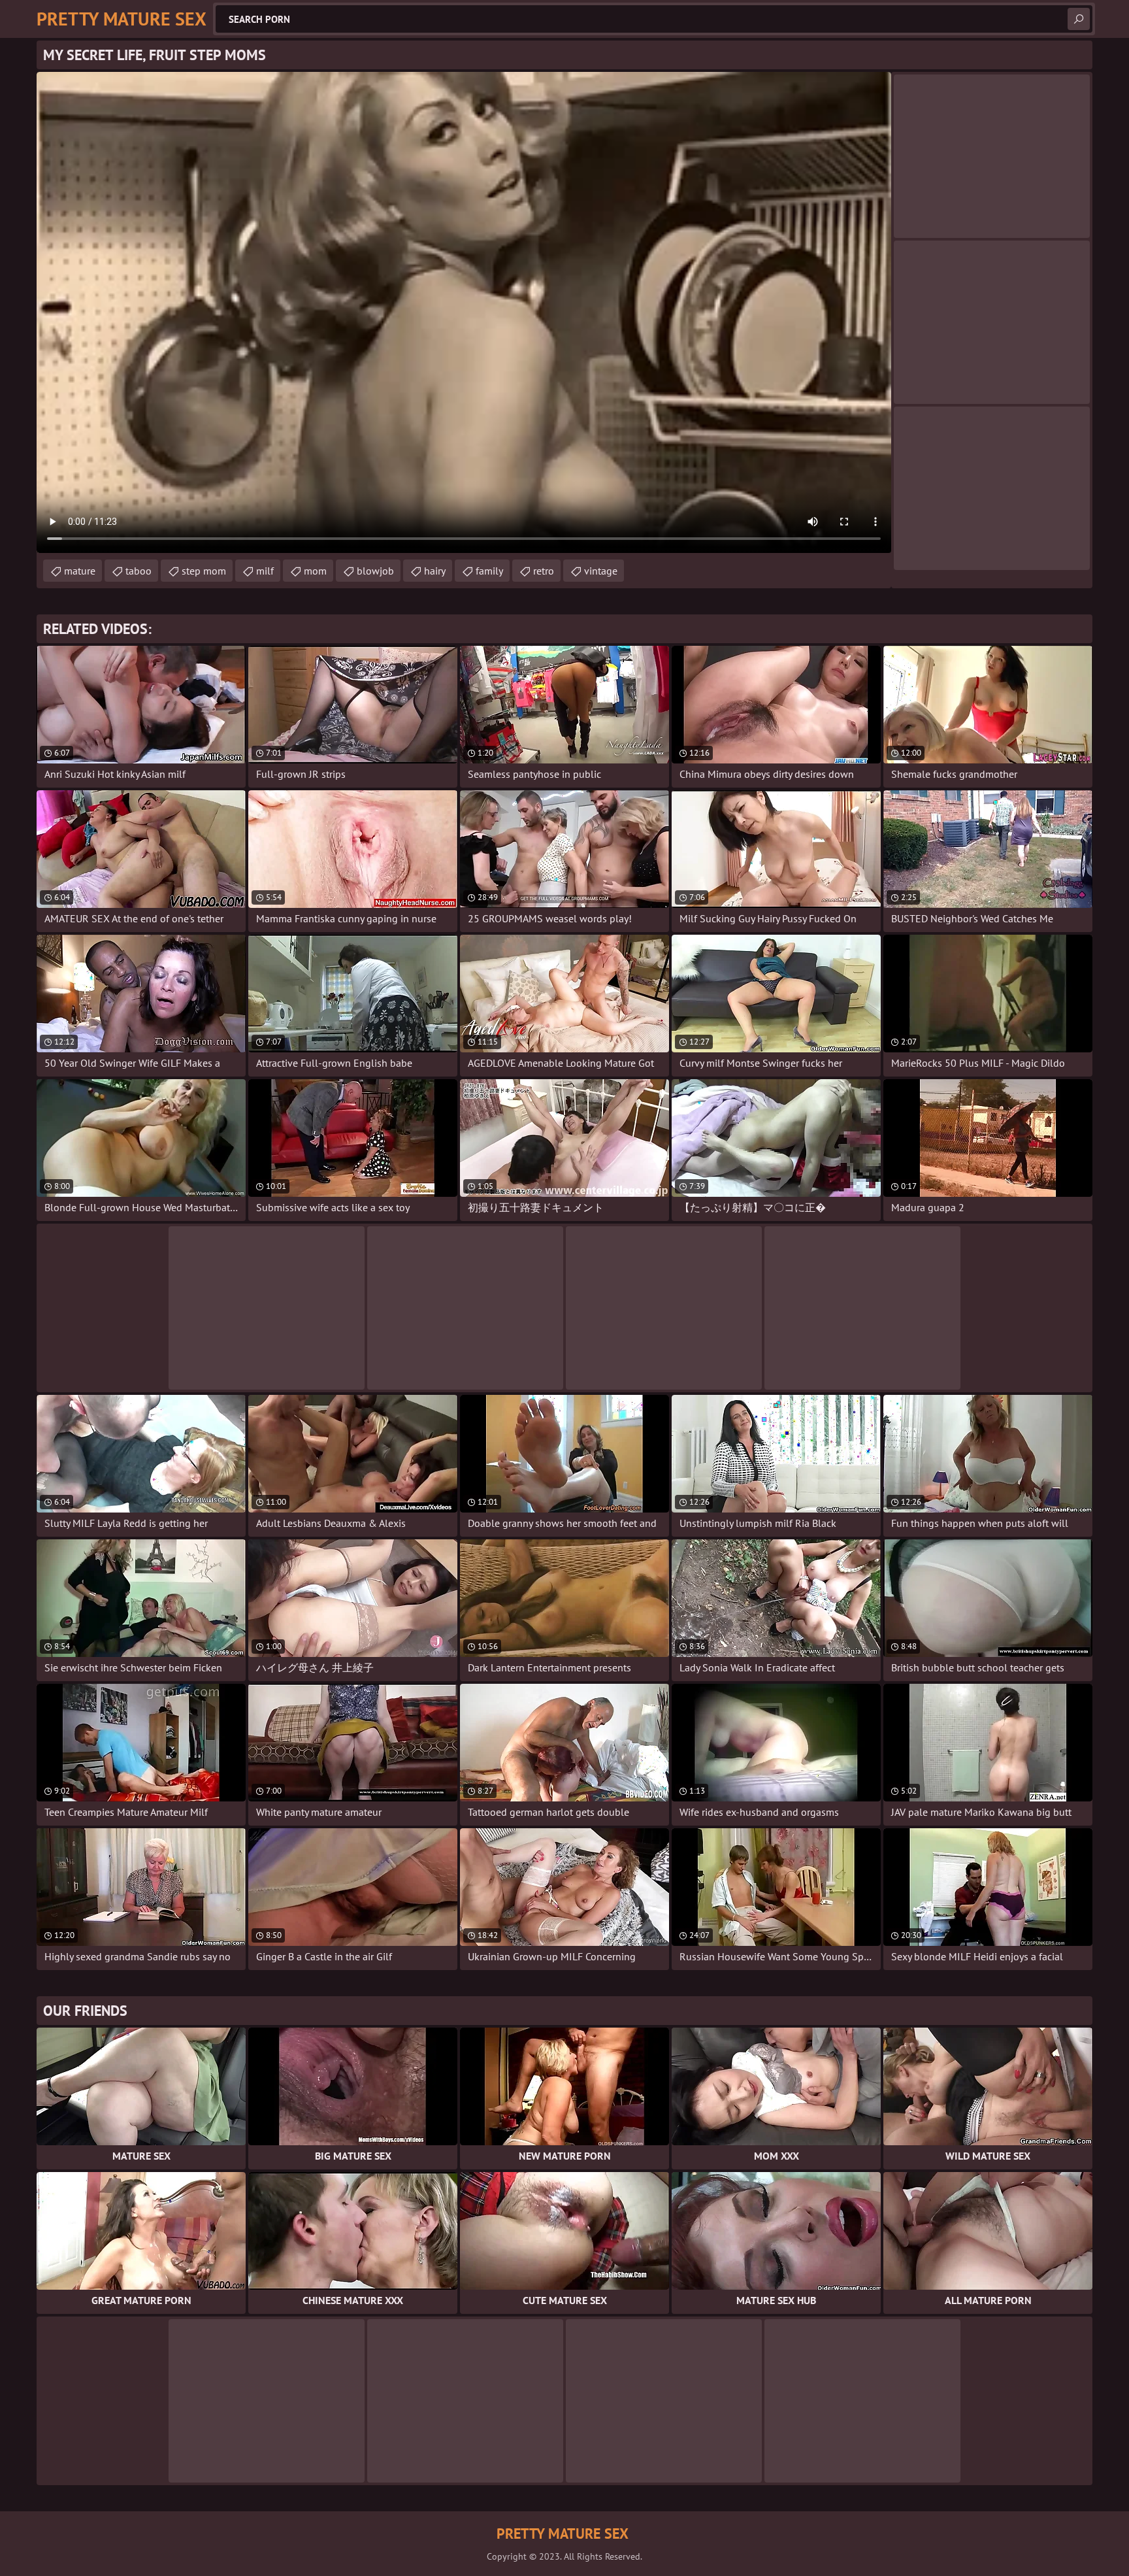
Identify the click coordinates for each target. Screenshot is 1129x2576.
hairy (435, 571)
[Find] (1079, 19)
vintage (601, 571)
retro (544, 571)
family (489, 571)
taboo (139, 571)
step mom (204, 571)
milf (265, 571)
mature (80, 571)
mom (315, 571)
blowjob (375, 571)
